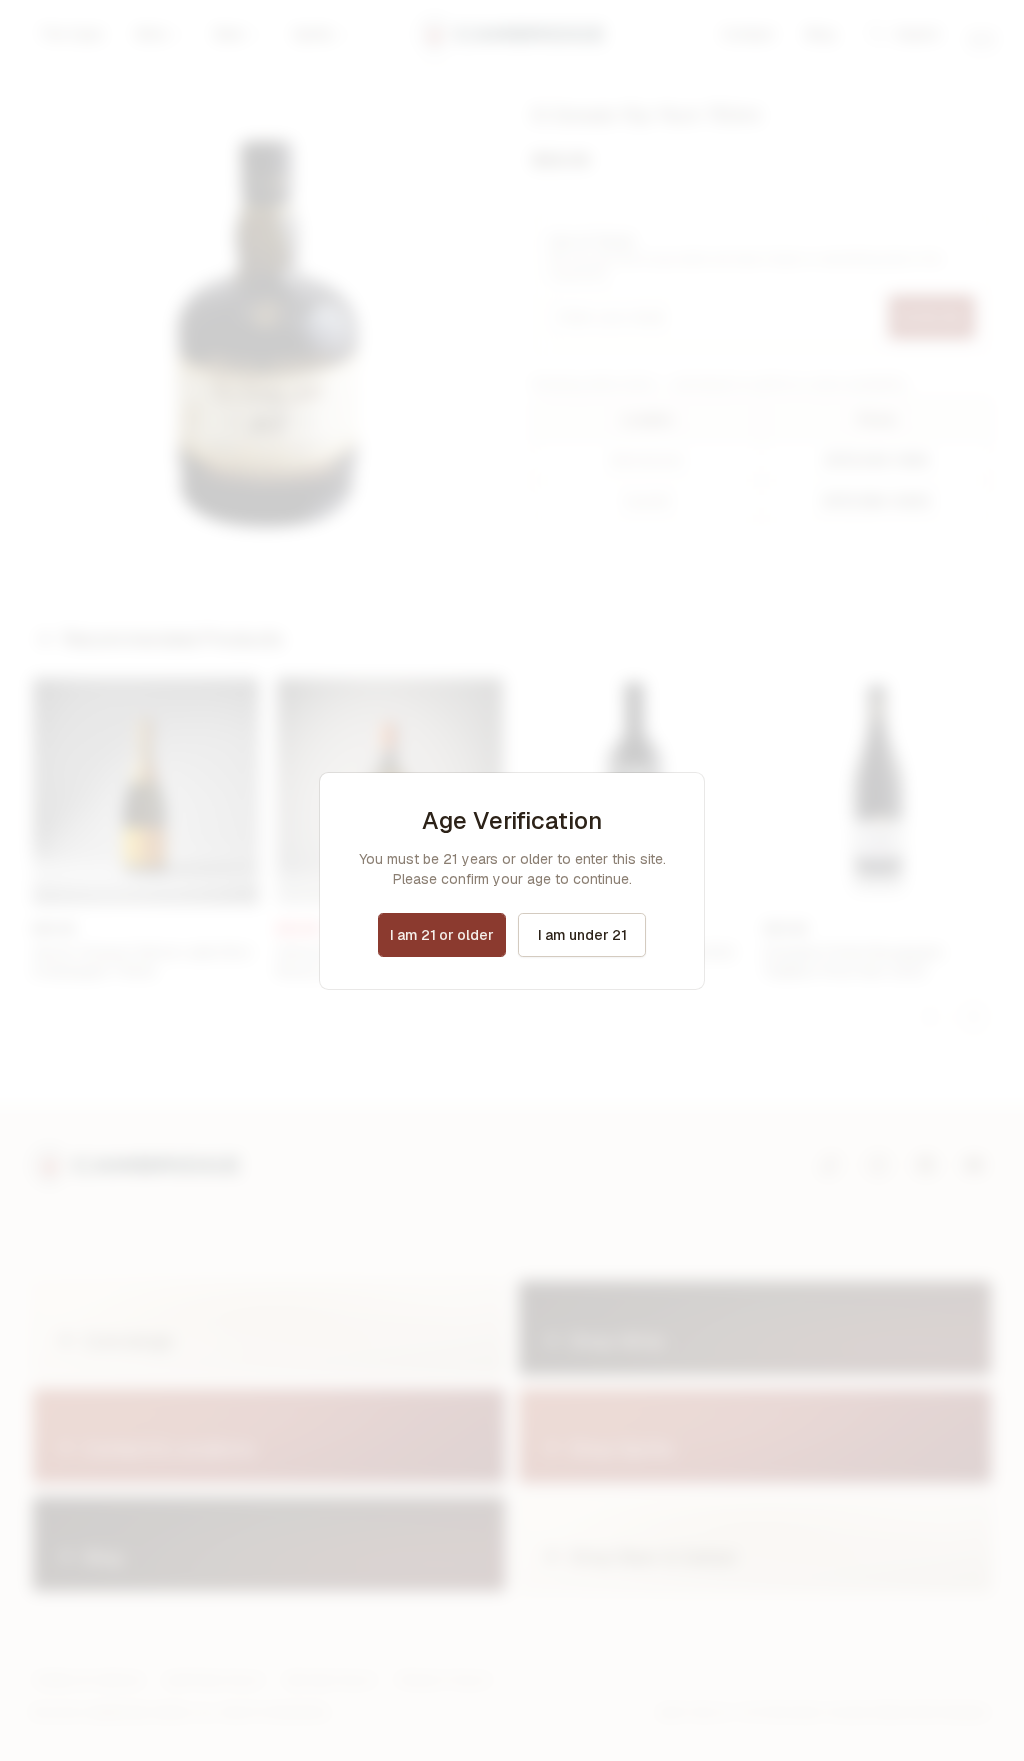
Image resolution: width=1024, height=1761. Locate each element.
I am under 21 (582, 935)
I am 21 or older (442, 935)
